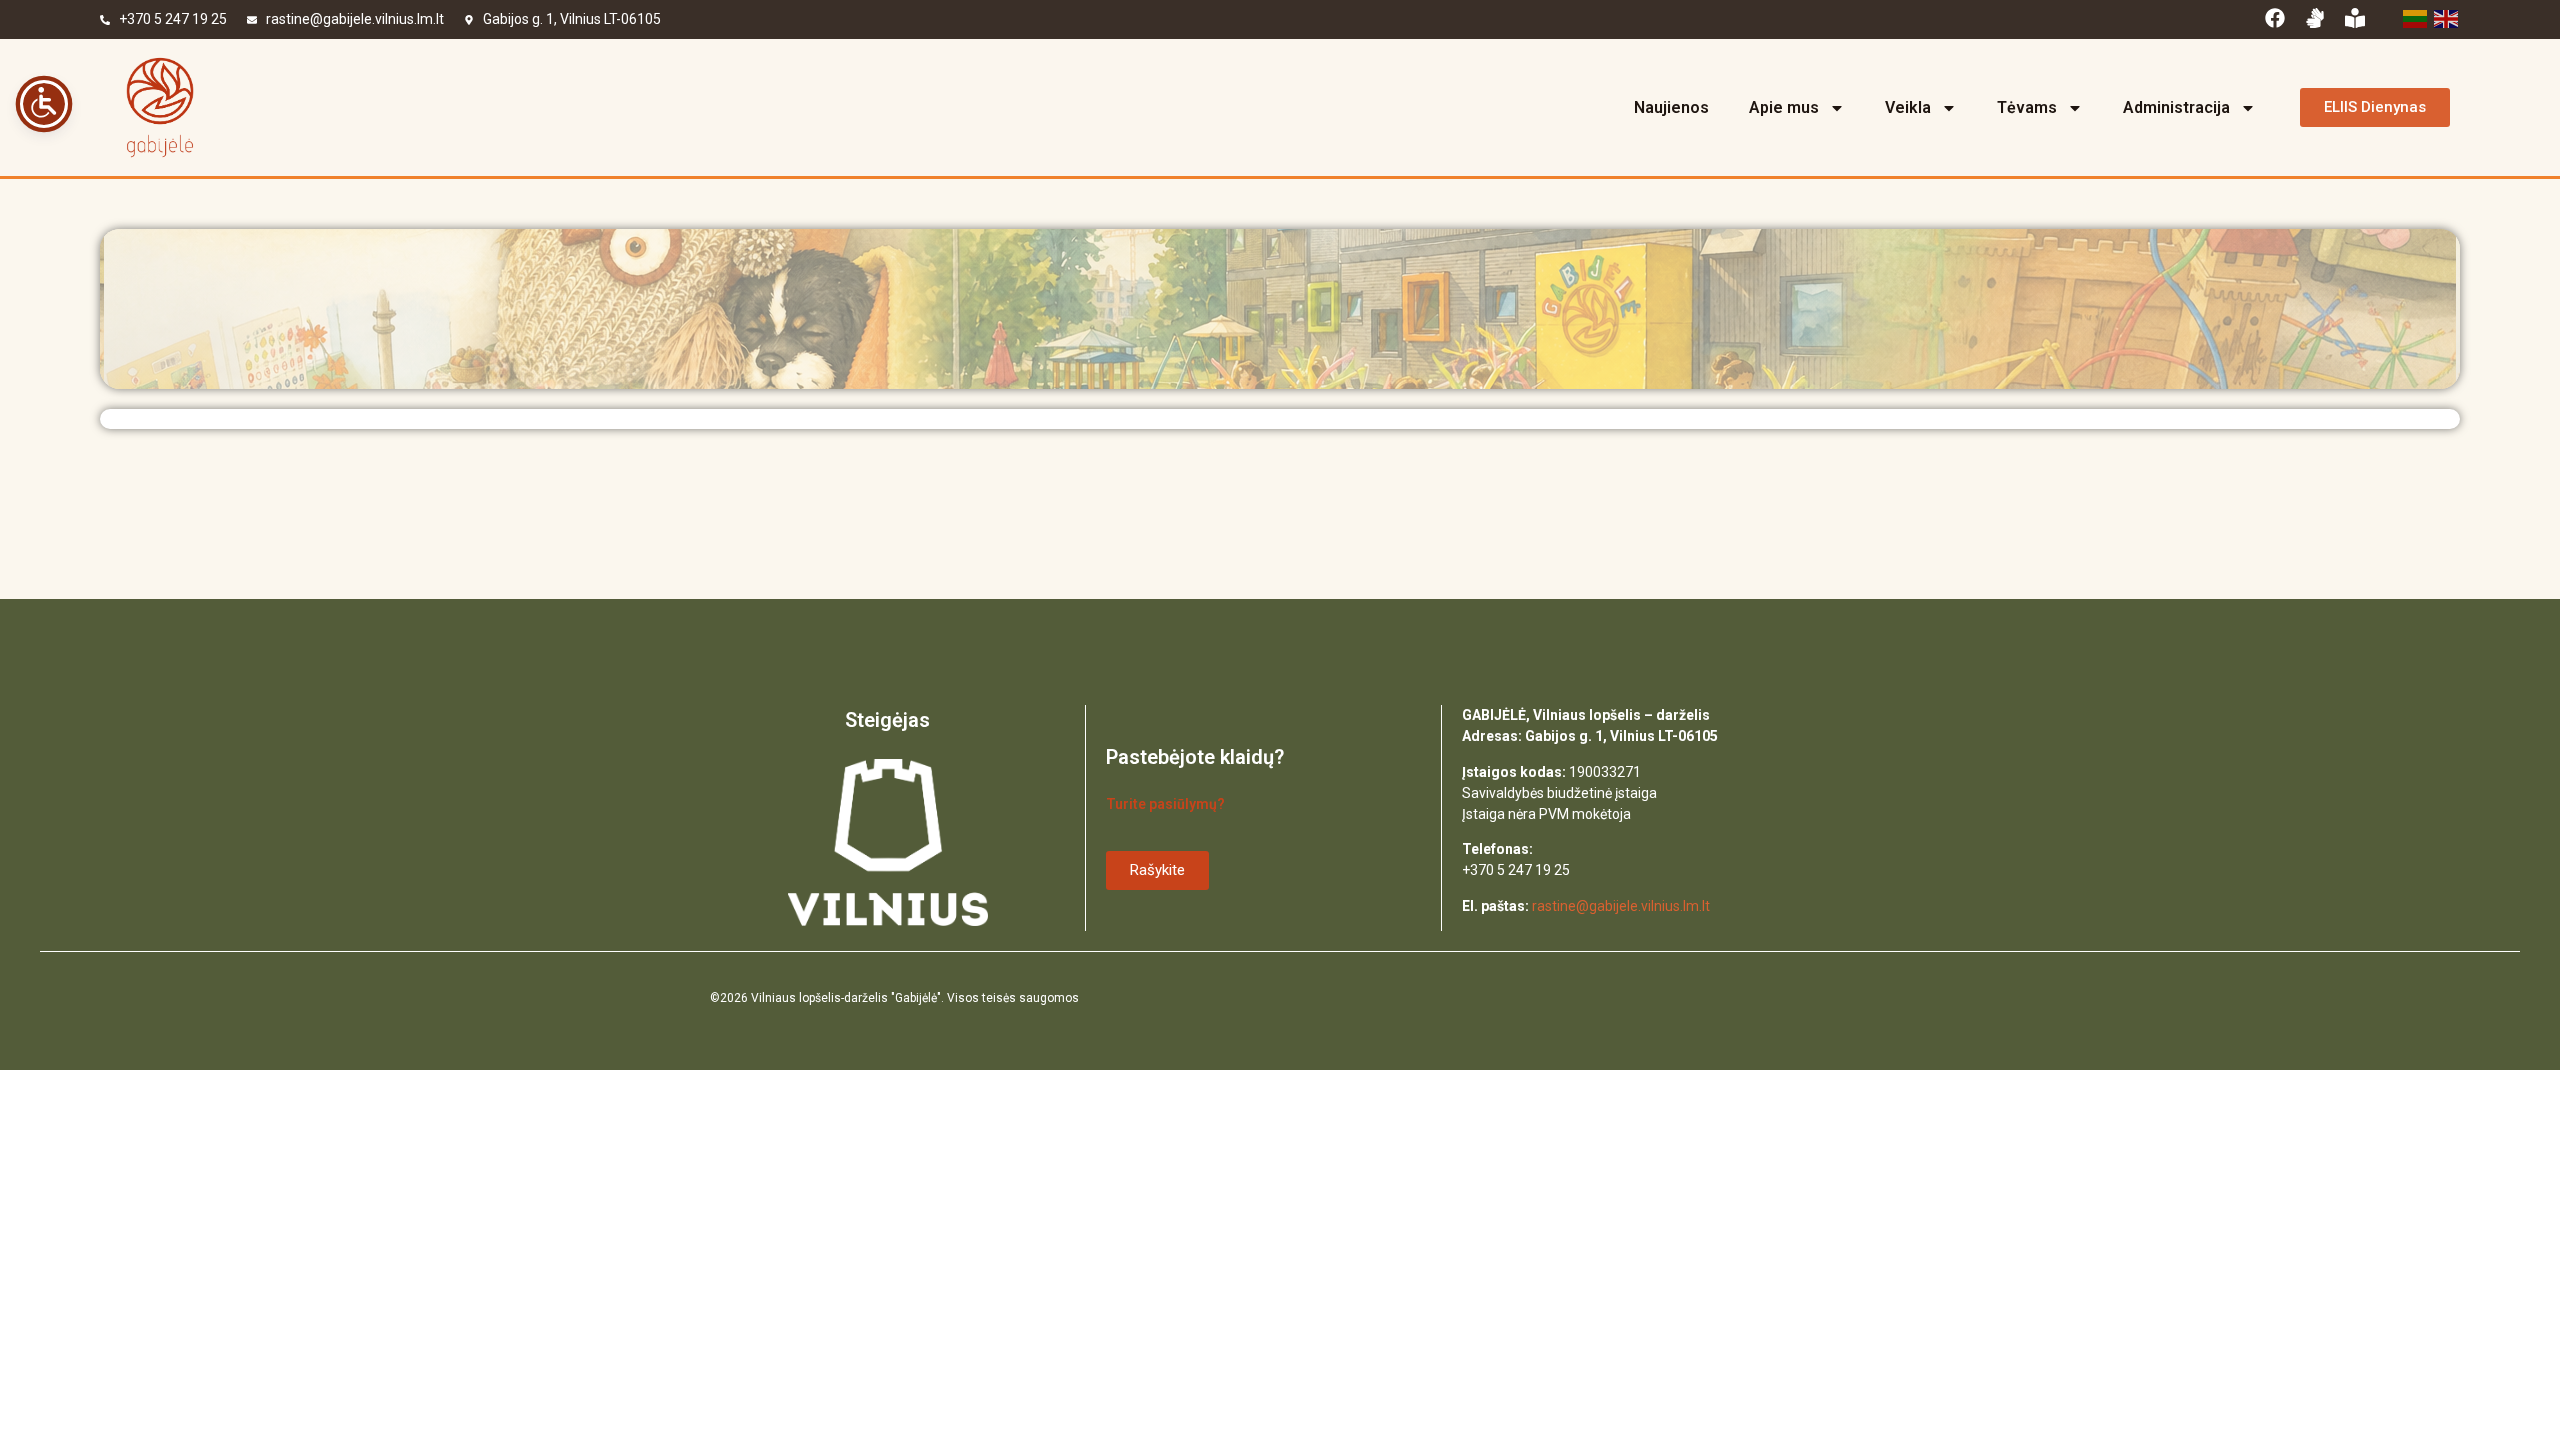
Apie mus (1784, 107)
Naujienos (1671, 107)
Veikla (1908, 107)
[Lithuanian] (2413, 17)
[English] (2444, 17)
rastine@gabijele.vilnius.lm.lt (355, 19)
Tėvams (2027, 107)
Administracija (2176, 107)
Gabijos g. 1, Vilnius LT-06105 (572, 19)
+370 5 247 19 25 (173, 19)
